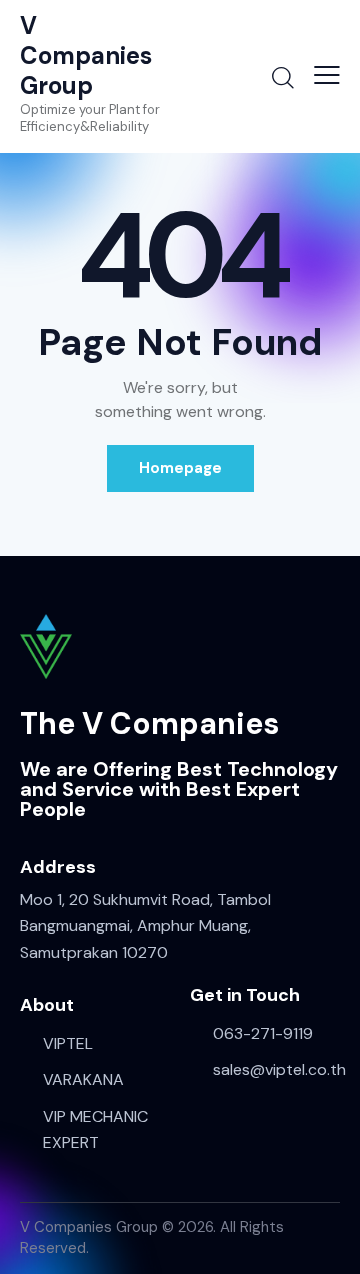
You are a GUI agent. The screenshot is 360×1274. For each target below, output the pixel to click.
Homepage (180, 468)
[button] (327, 75)
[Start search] (283, 77)
